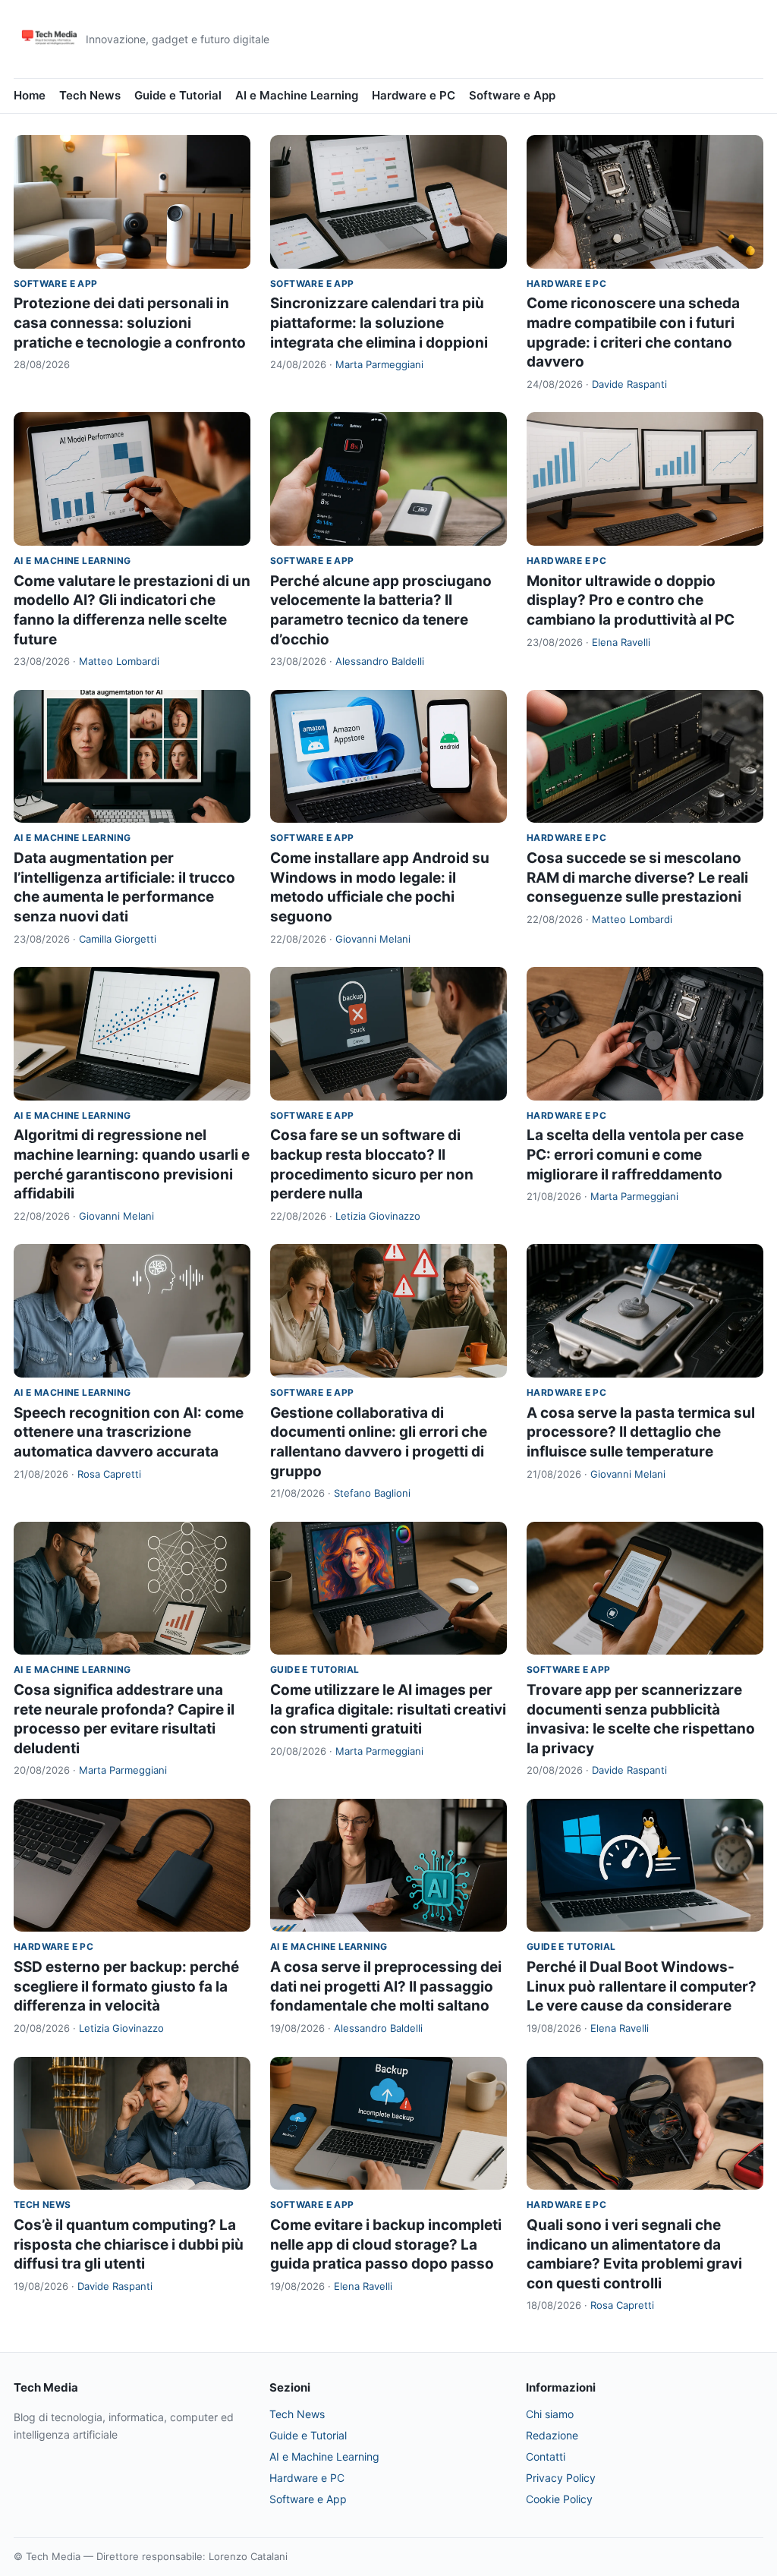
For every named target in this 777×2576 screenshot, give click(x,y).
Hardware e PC (414, 95)
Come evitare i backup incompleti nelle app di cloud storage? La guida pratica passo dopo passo (386, 2244)
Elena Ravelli (621, 642)
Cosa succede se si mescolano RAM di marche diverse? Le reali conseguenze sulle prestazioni (637, 877)
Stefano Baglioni (372, 1493)
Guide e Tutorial (178, 95)
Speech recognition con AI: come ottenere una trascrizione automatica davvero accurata (129, 1432)
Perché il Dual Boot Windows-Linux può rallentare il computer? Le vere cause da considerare (642, 1986)
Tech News (90, 95)
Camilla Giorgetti (118, 939)
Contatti (546, 2456)
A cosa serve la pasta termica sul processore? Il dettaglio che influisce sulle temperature (641, 1432)
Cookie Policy (559, 2499)
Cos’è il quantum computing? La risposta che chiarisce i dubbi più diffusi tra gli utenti (129, 2244)
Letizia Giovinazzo (378, 1216)
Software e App (512, 95)
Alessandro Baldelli (380, 661)
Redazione (552, 2435)
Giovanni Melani (373, 939)
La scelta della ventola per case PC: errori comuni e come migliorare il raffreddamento (635, 1154)
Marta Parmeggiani (379, 364)
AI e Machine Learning (297, 95)
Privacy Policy (561, 2478)
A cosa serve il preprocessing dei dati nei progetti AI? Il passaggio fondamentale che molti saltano (386, 1986)
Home (30, 95)
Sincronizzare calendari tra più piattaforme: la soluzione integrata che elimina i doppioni (379, 323)
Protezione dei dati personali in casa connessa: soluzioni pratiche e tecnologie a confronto (130, 323)
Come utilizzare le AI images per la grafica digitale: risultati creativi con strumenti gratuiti (388, 1709)
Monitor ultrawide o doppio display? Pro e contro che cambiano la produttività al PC (631, 600)
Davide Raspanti (629, 384)
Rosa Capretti (109, 1474)
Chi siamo (550, 2414)
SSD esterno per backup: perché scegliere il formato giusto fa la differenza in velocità (126, 1986)
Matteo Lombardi (119, 661)
